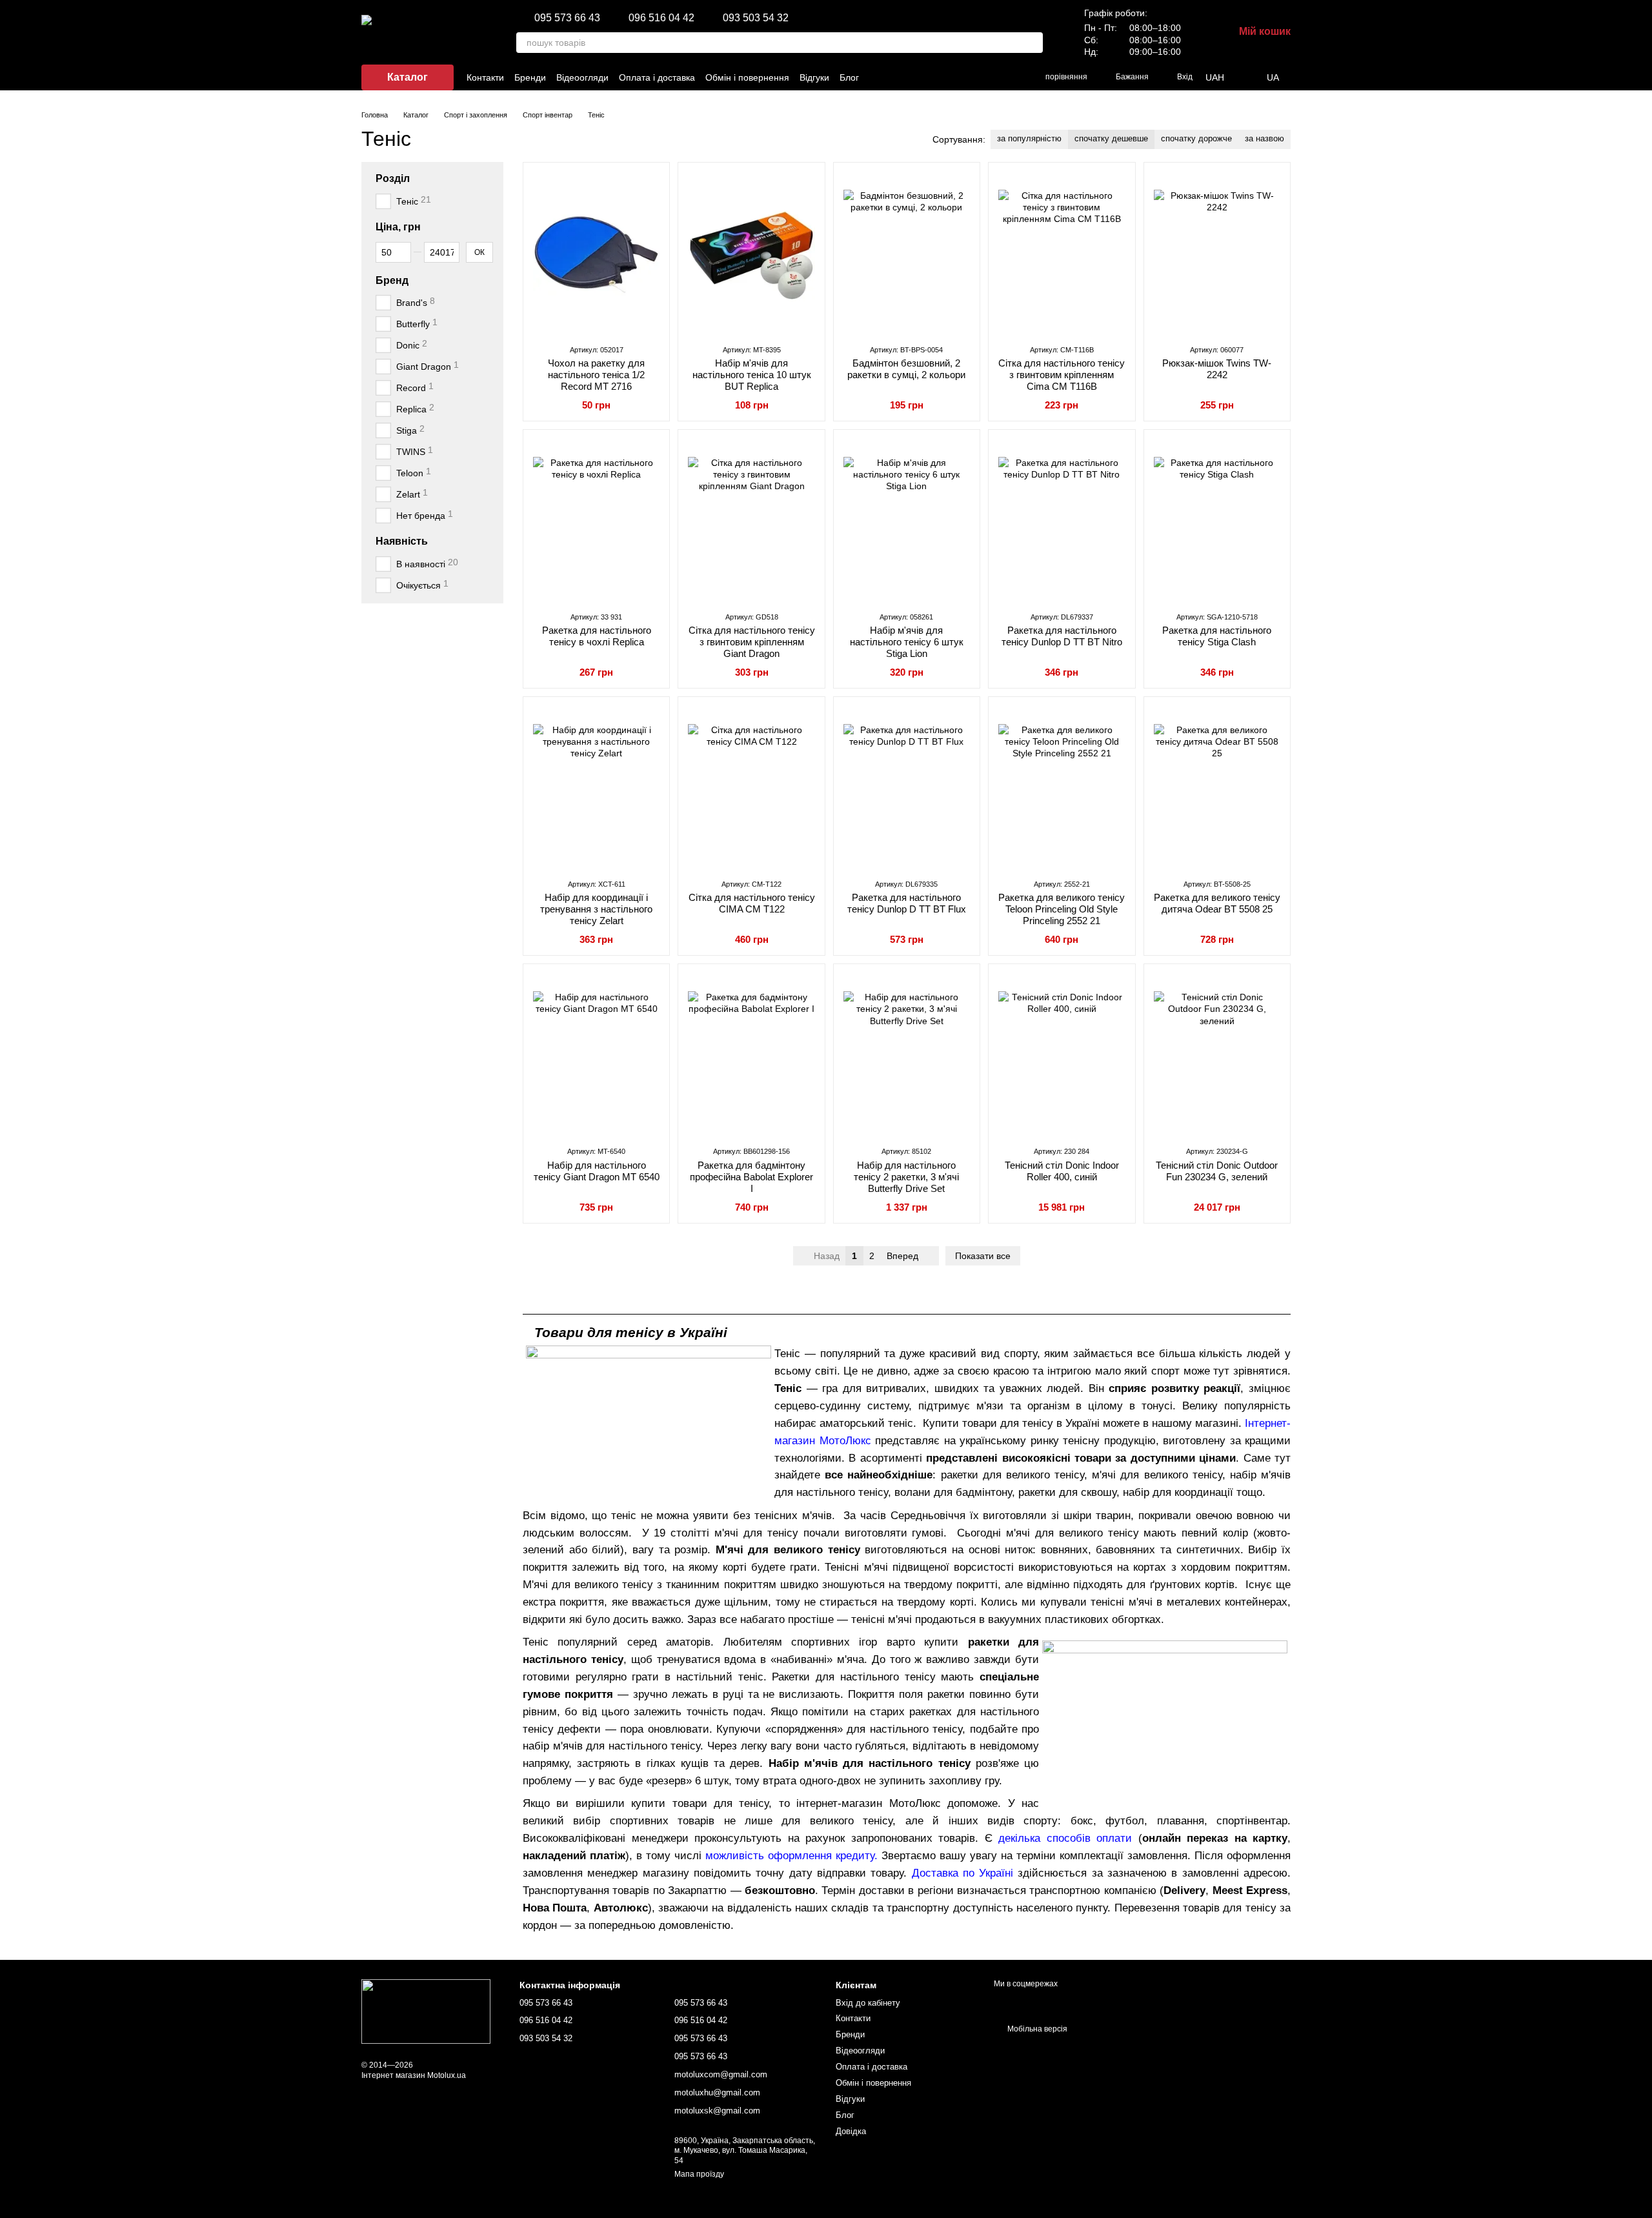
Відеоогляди (582, 77)
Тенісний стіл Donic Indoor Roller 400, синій (1062, 1171)
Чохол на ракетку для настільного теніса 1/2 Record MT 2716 (596, 375)
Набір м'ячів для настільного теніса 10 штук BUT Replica (752, 375)
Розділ (393, 178)
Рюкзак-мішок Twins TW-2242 (1217, 369)
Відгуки (814, 77)
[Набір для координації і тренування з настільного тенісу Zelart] (596, 787)
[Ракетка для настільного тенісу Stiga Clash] (1217, 520)
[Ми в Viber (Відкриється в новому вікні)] (978, 77)
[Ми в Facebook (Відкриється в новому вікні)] (916, 77)
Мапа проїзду (699, 2174)
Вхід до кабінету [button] (868, 2003)
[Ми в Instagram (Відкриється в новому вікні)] (932, 77)
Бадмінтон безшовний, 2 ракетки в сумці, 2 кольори (906, 369)
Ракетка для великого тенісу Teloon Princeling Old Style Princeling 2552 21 (1062, 909)
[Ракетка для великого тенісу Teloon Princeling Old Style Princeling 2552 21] (1062, 787)
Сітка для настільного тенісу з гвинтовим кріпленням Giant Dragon (752, 642)
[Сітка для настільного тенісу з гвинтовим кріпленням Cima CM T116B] (1062, 253)
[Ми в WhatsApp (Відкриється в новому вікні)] (1009, 77)
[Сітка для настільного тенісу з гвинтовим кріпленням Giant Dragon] (751, 520)
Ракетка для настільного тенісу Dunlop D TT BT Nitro (1062, 636)
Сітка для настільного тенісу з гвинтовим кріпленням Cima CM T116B (1062, 375)
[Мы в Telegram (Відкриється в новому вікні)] (994, 77)
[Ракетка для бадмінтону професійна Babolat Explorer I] (751, 1054)
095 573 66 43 (567, 18)
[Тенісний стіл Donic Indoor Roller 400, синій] (1062, 1054)
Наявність (402, 541)
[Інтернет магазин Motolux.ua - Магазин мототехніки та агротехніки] (426, 2011)
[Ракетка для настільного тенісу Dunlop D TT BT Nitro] (1062, 520)
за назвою (1264, 138)
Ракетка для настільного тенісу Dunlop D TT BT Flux (907, 903)
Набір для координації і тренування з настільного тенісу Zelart (596, 909)
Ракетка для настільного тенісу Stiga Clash (1217, 636)
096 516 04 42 (661, 18)
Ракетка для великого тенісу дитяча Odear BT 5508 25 (1217, 903)
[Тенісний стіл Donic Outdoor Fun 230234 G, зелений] (1217, 1054)
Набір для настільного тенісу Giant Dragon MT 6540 (597, 1171)
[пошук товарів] (1032, 43)
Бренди (530, 77)
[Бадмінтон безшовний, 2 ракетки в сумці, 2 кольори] (907, 253)
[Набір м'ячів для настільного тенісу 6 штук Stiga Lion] (907, 520)
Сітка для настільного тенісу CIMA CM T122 (752, 903)
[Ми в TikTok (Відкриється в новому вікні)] (947, 77)
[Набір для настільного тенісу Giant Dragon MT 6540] (596, 1054)
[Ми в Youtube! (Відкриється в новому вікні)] (963, 77)
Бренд (392, 280)
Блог (849, 77)
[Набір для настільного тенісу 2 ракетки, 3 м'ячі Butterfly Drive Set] (907, 1054)
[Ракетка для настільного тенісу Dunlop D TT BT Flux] (907, 787)
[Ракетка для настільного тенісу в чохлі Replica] (596, 520)
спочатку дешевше (1111, 138)
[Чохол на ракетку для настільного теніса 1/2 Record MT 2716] (596, 253)
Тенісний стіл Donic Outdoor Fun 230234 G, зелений (1217, 1171)
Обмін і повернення (747, 77)
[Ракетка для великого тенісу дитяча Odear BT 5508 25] (1217, 787)
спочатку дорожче (1196, 138)
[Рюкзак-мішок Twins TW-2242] (1217, 253)
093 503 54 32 (756, 18)
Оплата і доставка (657, 77)
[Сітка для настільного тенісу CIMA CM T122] (751, 787)
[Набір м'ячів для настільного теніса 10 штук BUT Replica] (751, 253)
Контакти (485, 77)
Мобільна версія (1036, 2029)
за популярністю (1029, 138)
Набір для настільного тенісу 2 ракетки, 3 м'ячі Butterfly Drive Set (906, 1177)
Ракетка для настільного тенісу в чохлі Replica (597, 636)
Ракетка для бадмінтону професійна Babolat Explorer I (751, 1177)
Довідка (851, 2131)
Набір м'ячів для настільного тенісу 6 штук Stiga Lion (907, 642)
